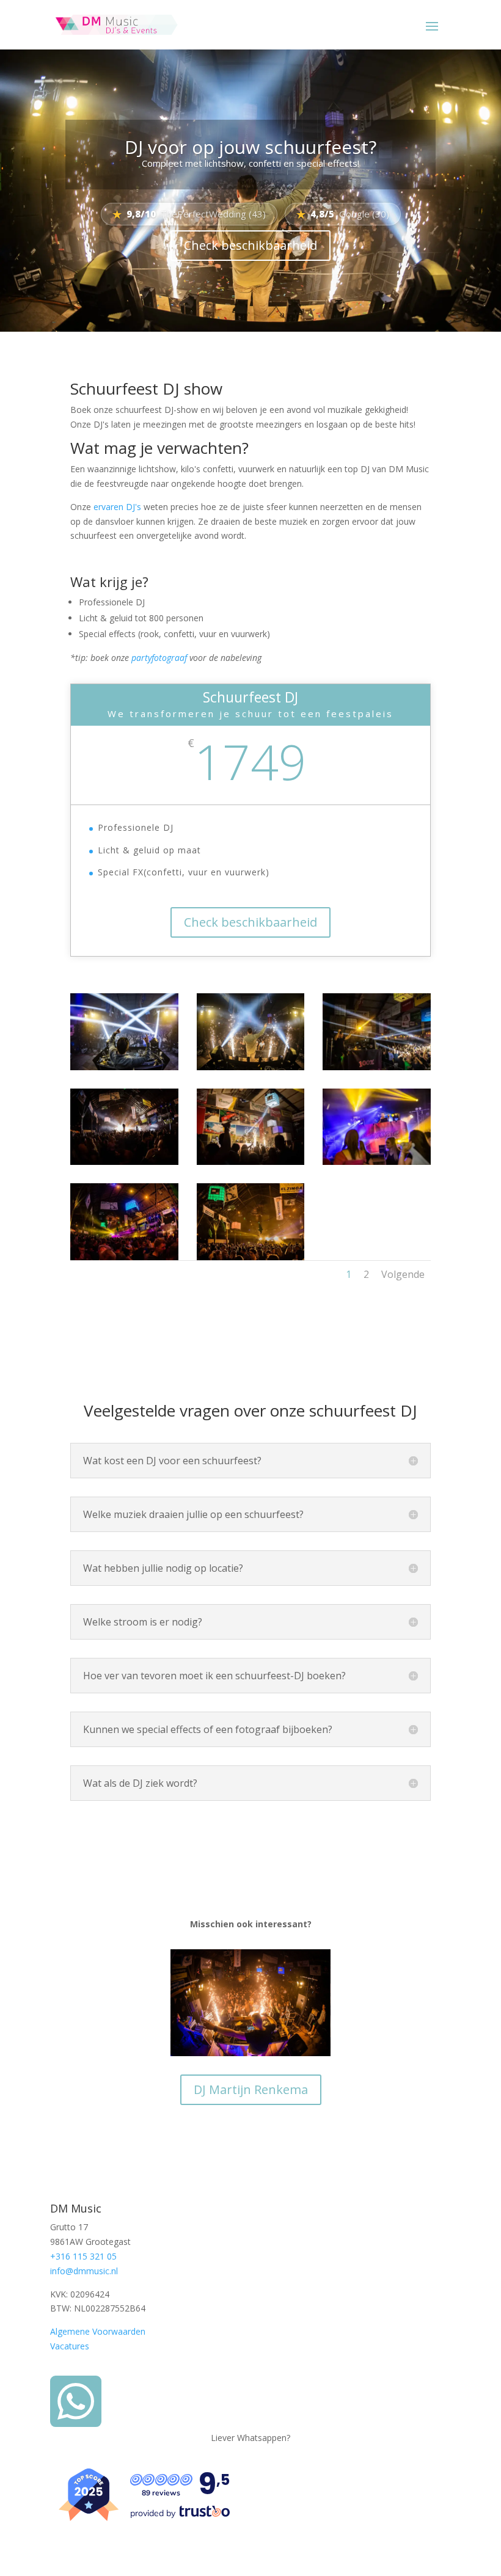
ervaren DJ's (117, 507)
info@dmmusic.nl (84, 2271)
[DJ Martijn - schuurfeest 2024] (251, 1067)
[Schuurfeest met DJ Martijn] (124, 1067)
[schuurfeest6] (377, 1162)
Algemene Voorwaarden (98, 2331)
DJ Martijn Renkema (251, 2089)
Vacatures (70, 2346)
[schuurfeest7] (124, 1257)
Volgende (403, 1274)
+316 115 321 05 (83, 2256)
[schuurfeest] (377, 1067)
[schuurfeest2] (124, 1162)
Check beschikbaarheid (250, 245)
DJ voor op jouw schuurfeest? (250, 147)
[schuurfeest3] (251, 1162)
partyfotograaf (159, 658)
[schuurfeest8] (251, 1257)
